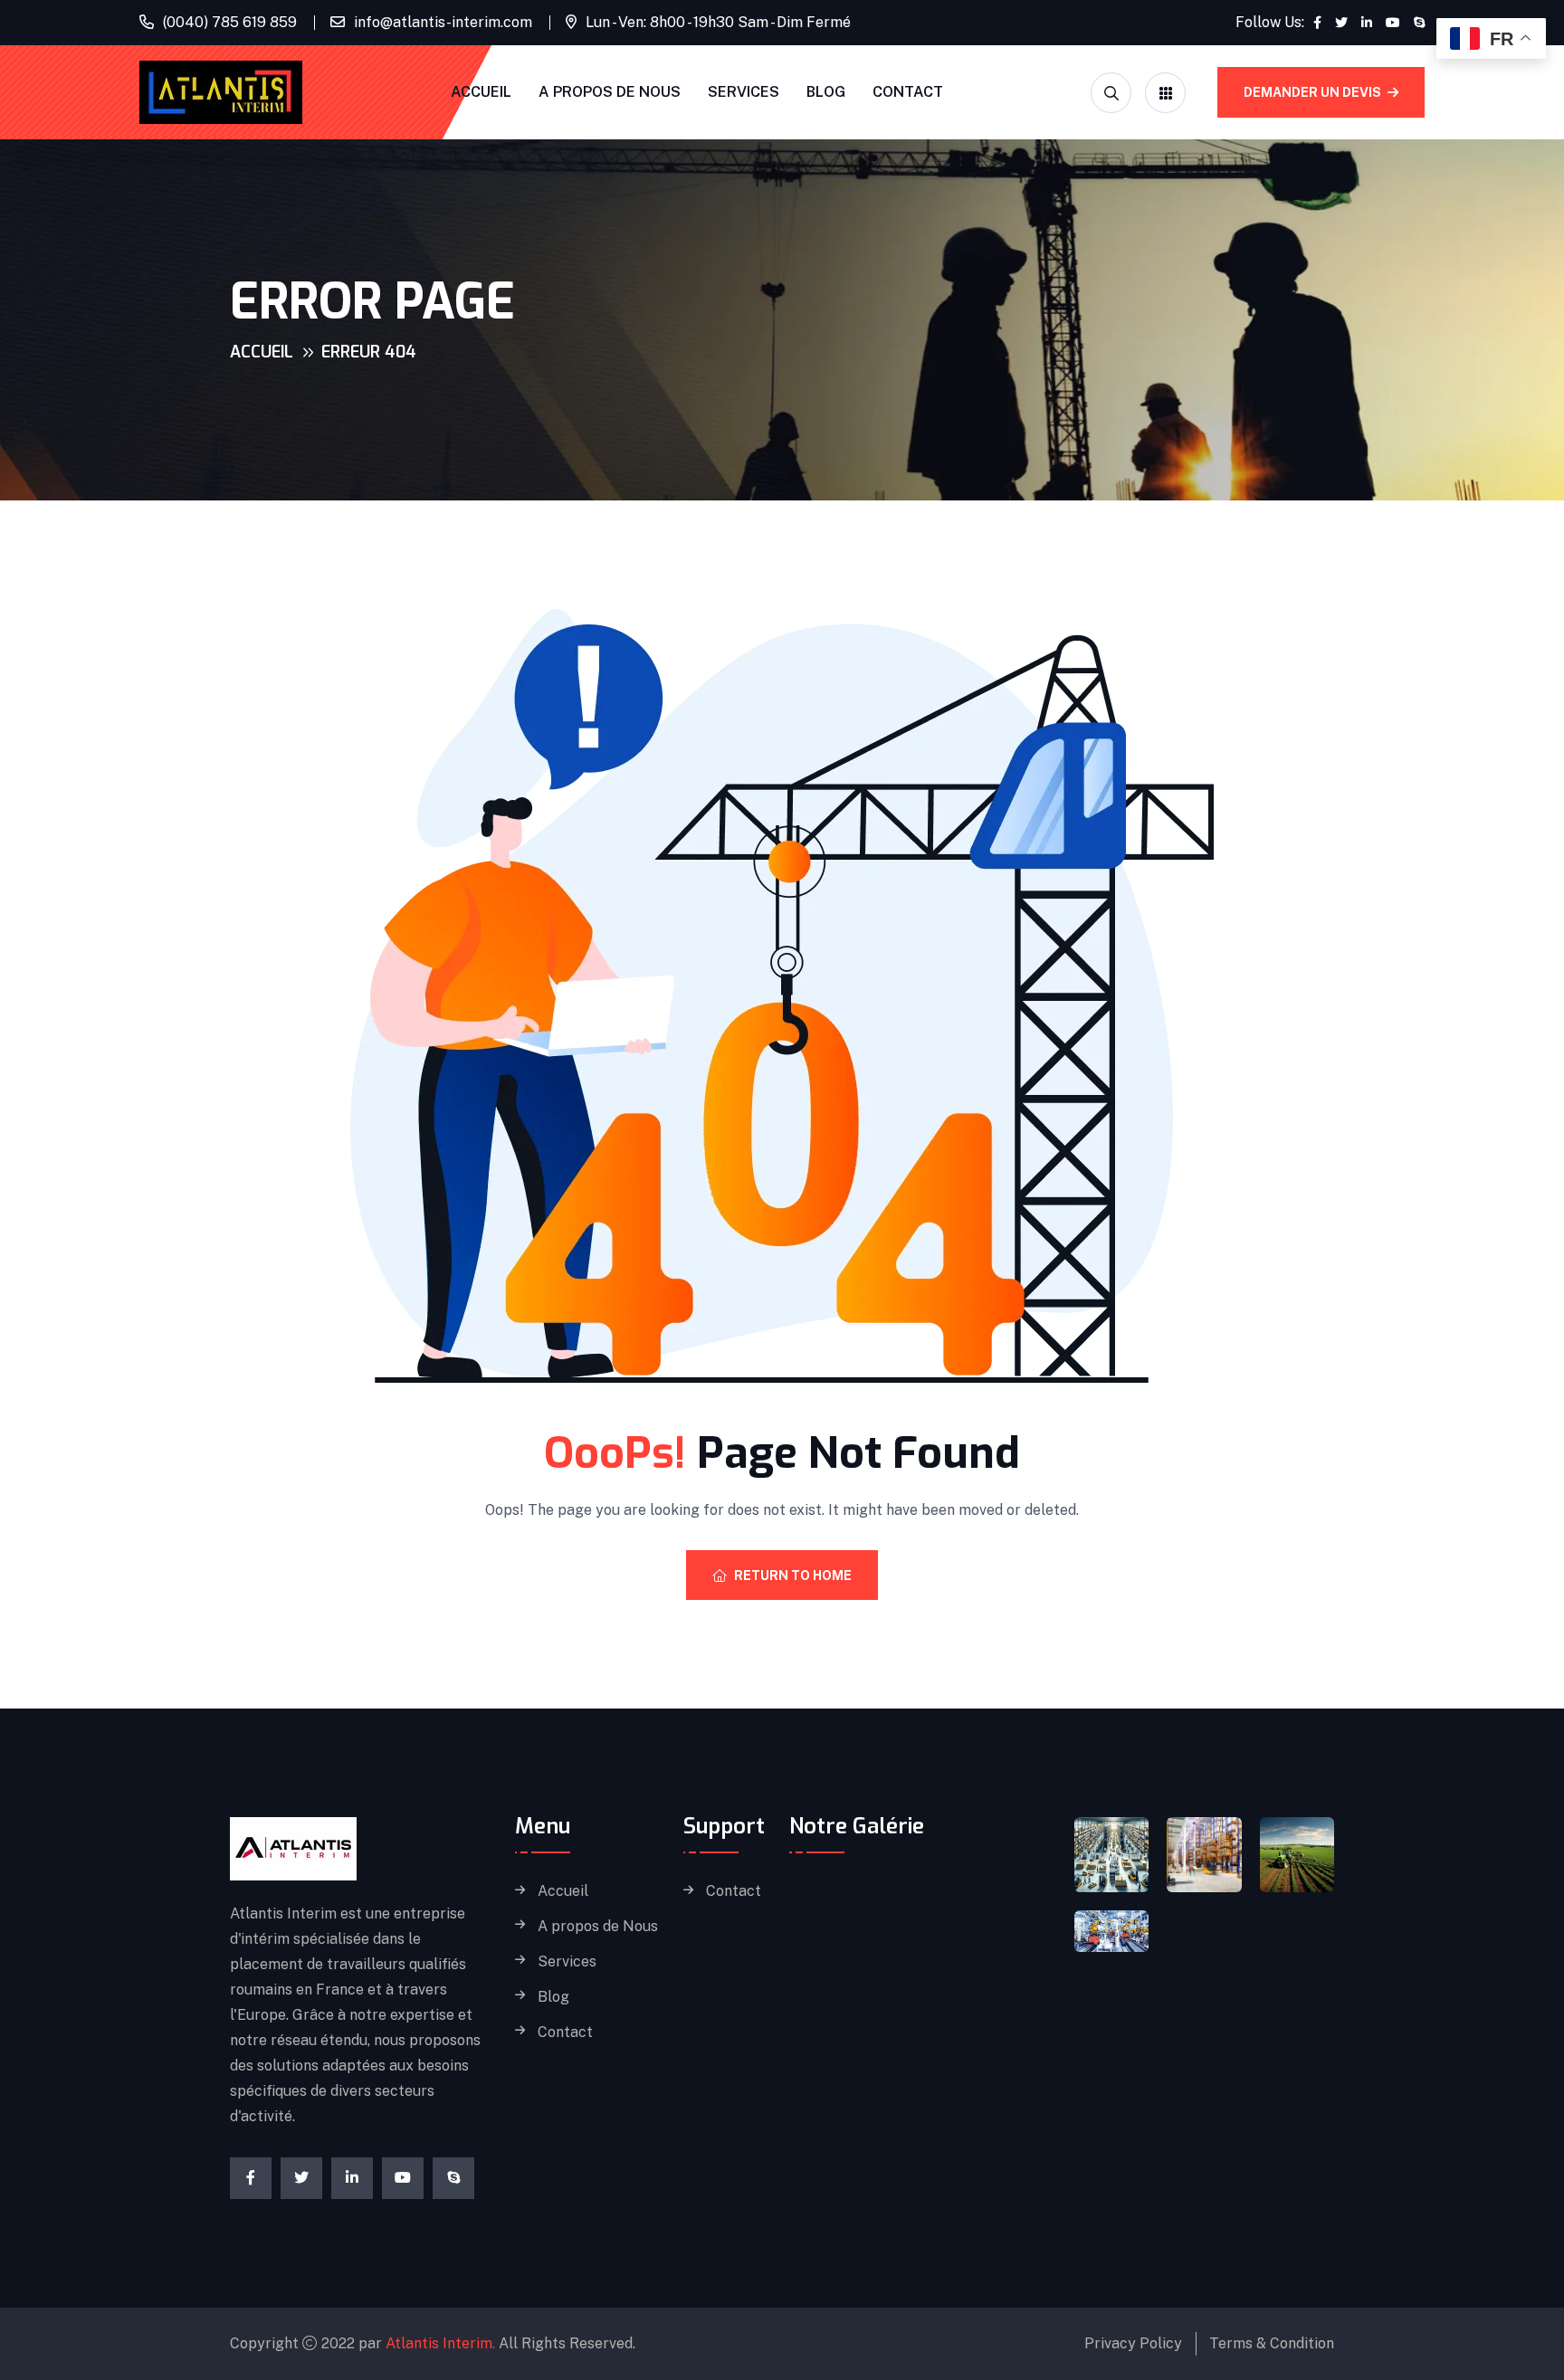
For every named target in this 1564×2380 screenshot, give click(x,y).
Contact (908, 92)
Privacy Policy (1133, 2343)
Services (744, 92)
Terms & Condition (1272, 2343)
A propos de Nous (610, 92)
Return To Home (793, 1576)
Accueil (481, 92)
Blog (826, 92)
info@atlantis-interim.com (443, 22)
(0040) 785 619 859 (230, 22)
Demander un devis (1314, 92)
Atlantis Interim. (440, 2343)
